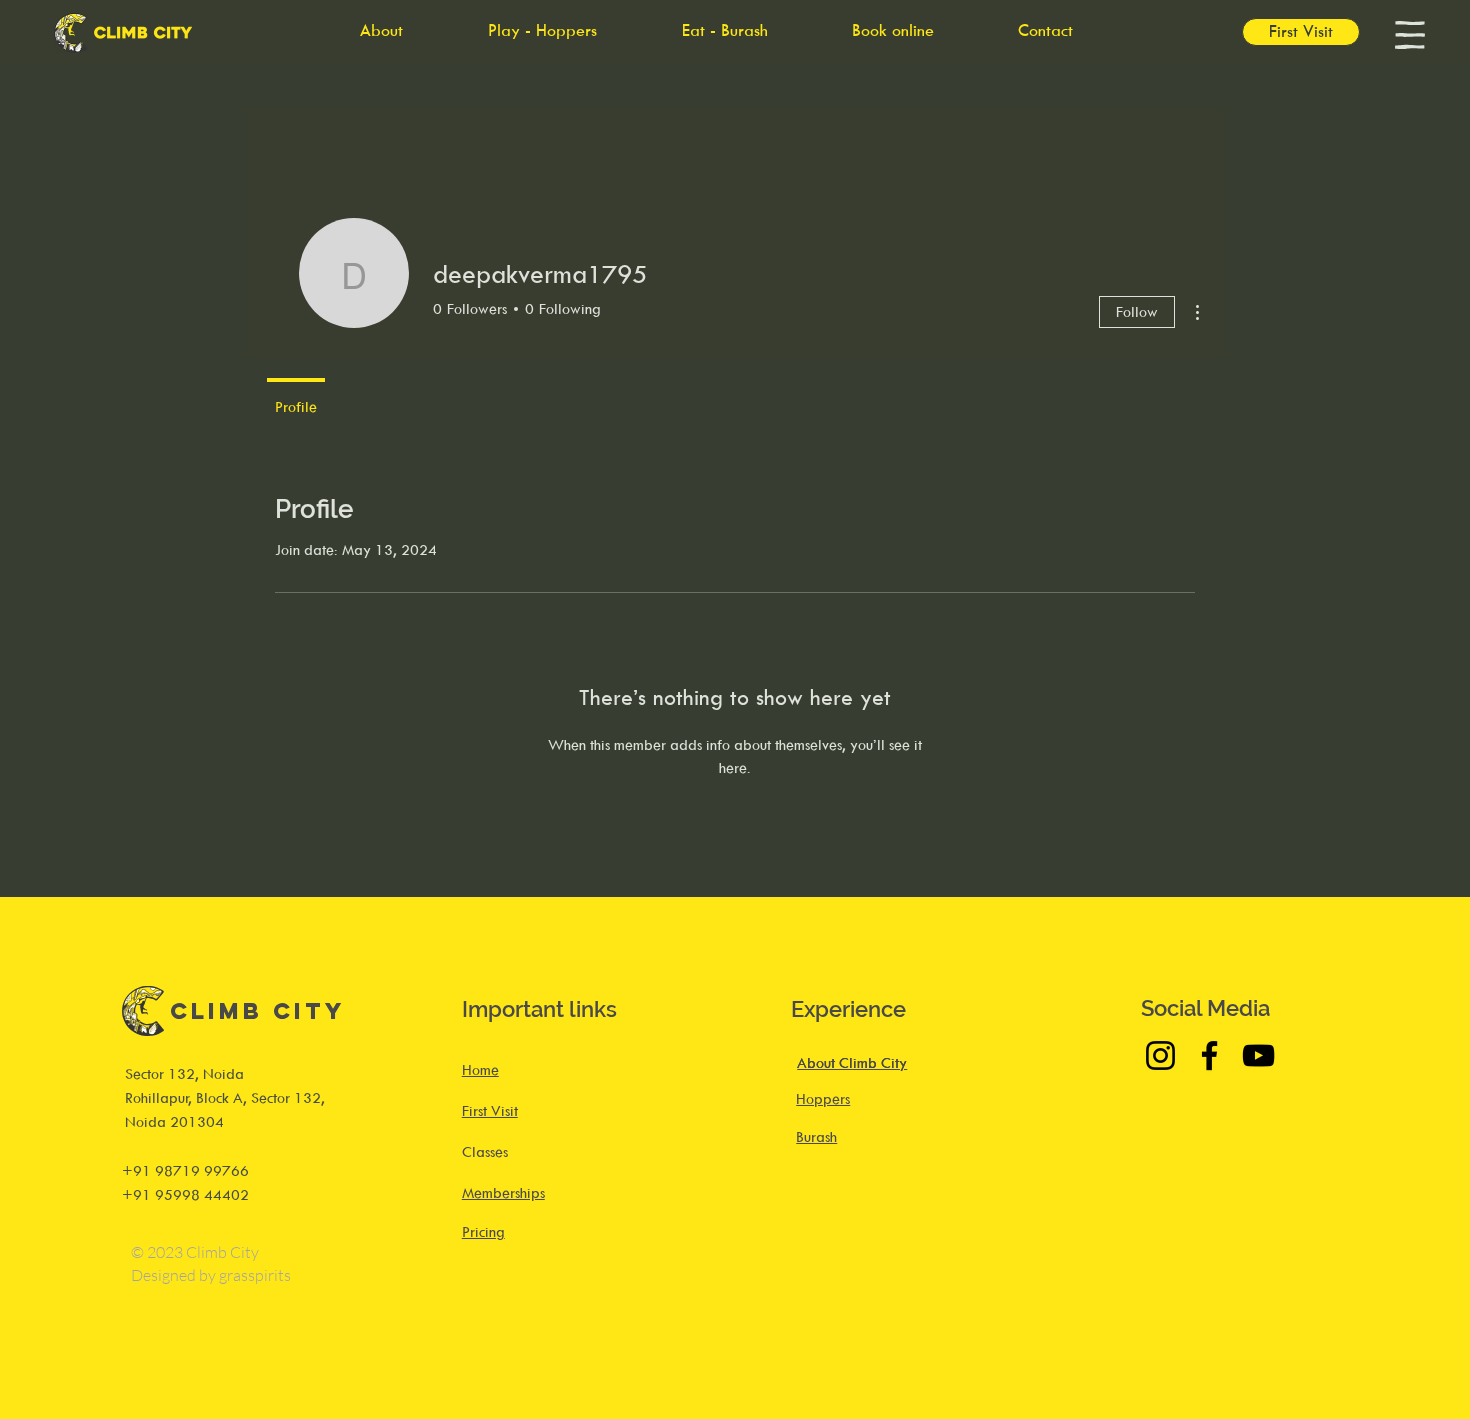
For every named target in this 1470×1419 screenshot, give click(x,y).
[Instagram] (1160, 1055)
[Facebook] (1209, 1055)
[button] (1410, 35)
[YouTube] (1258, 1055)
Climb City (258, 1011)
